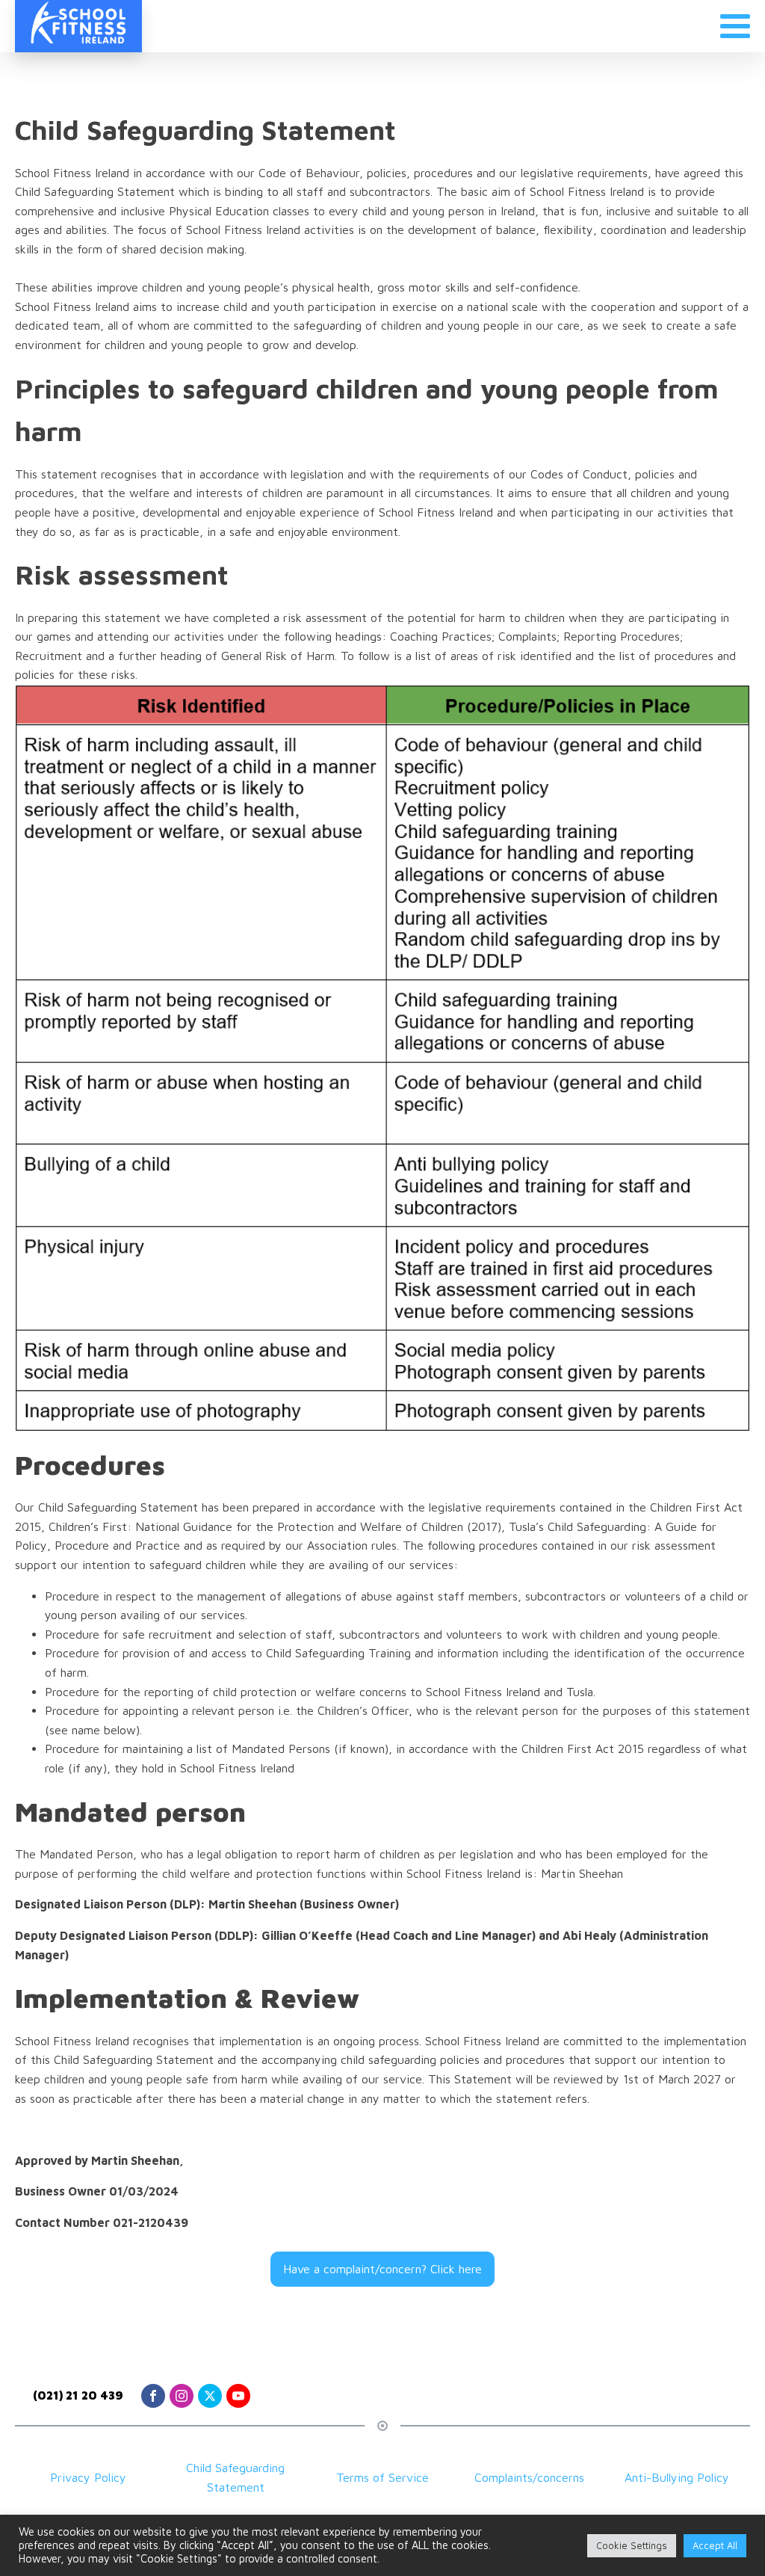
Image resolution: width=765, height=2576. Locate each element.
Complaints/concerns (529, 2477)
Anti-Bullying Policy (677, 2477)
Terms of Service (382, 2477)
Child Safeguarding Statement (235, 2477)
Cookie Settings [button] (632, 2545)
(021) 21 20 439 (78, 2395)
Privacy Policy (88, 2477)
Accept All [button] (715, 2545)
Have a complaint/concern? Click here (382, 2269)
